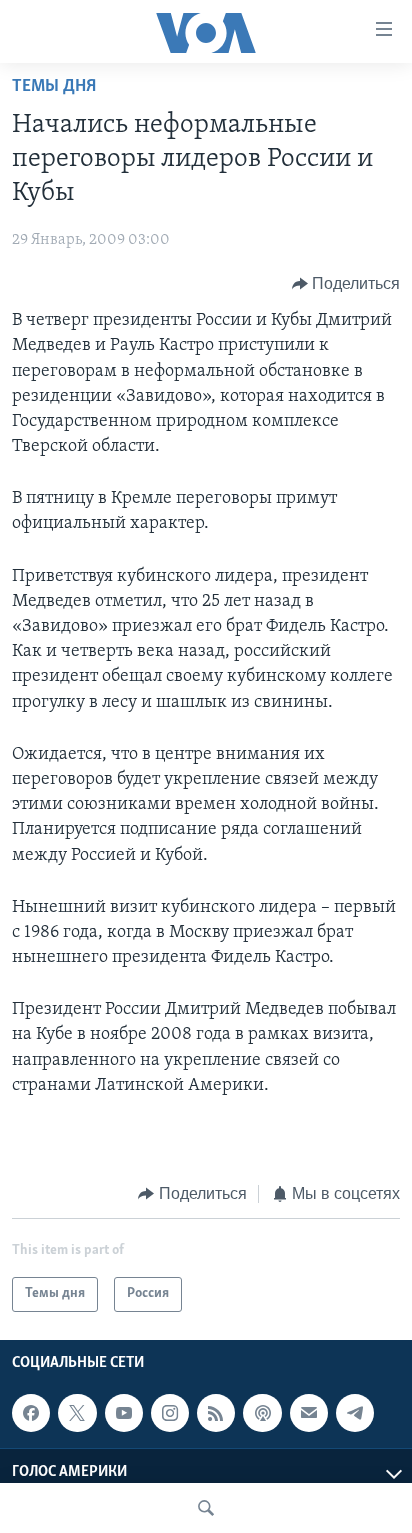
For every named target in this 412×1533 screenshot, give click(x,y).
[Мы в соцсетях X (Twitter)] (77, 1413)
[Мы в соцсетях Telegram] (355, 1413)
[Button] (346, 284)
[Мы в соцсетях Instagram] (170, 1413)
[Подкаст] (262, 1413)
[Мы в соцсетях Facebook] (31, 1413)
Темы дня (54, 87)
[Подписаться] (309, 1413)
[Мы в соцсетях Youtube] (124, 1413)
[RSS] (216, 1413)
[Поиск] (206, 1508)
